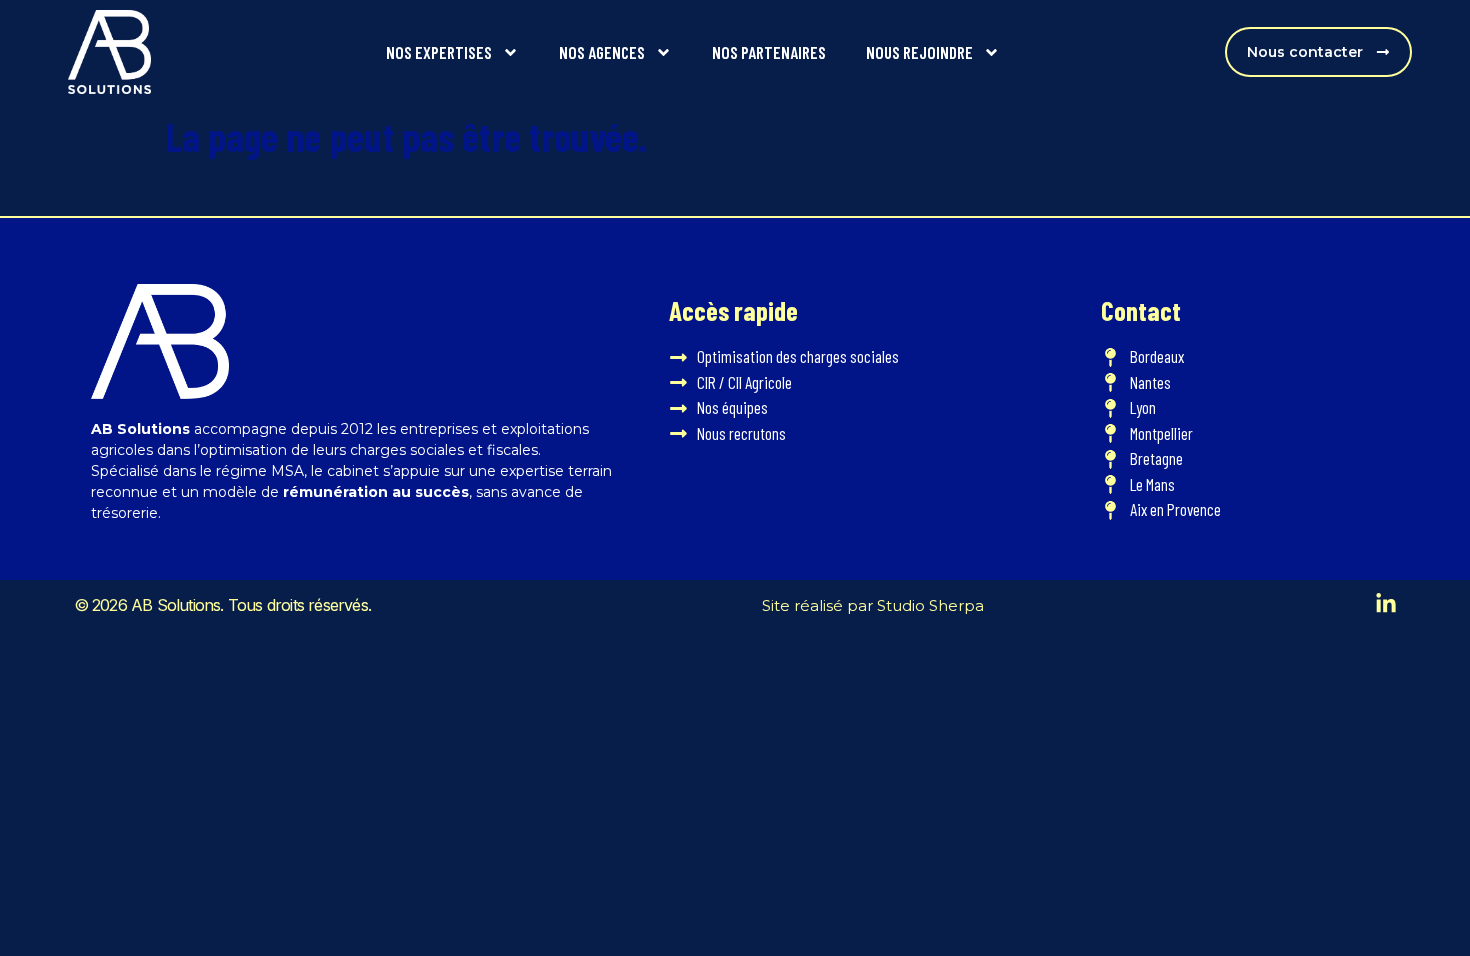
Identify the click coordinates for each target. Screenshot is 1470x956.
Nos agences (602, 52)
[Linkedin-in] (1386, 604)
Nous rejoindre (919, 52)
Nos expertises (439, 52)
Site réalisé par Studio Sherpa (873, 605)
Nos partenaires (769, 52)
